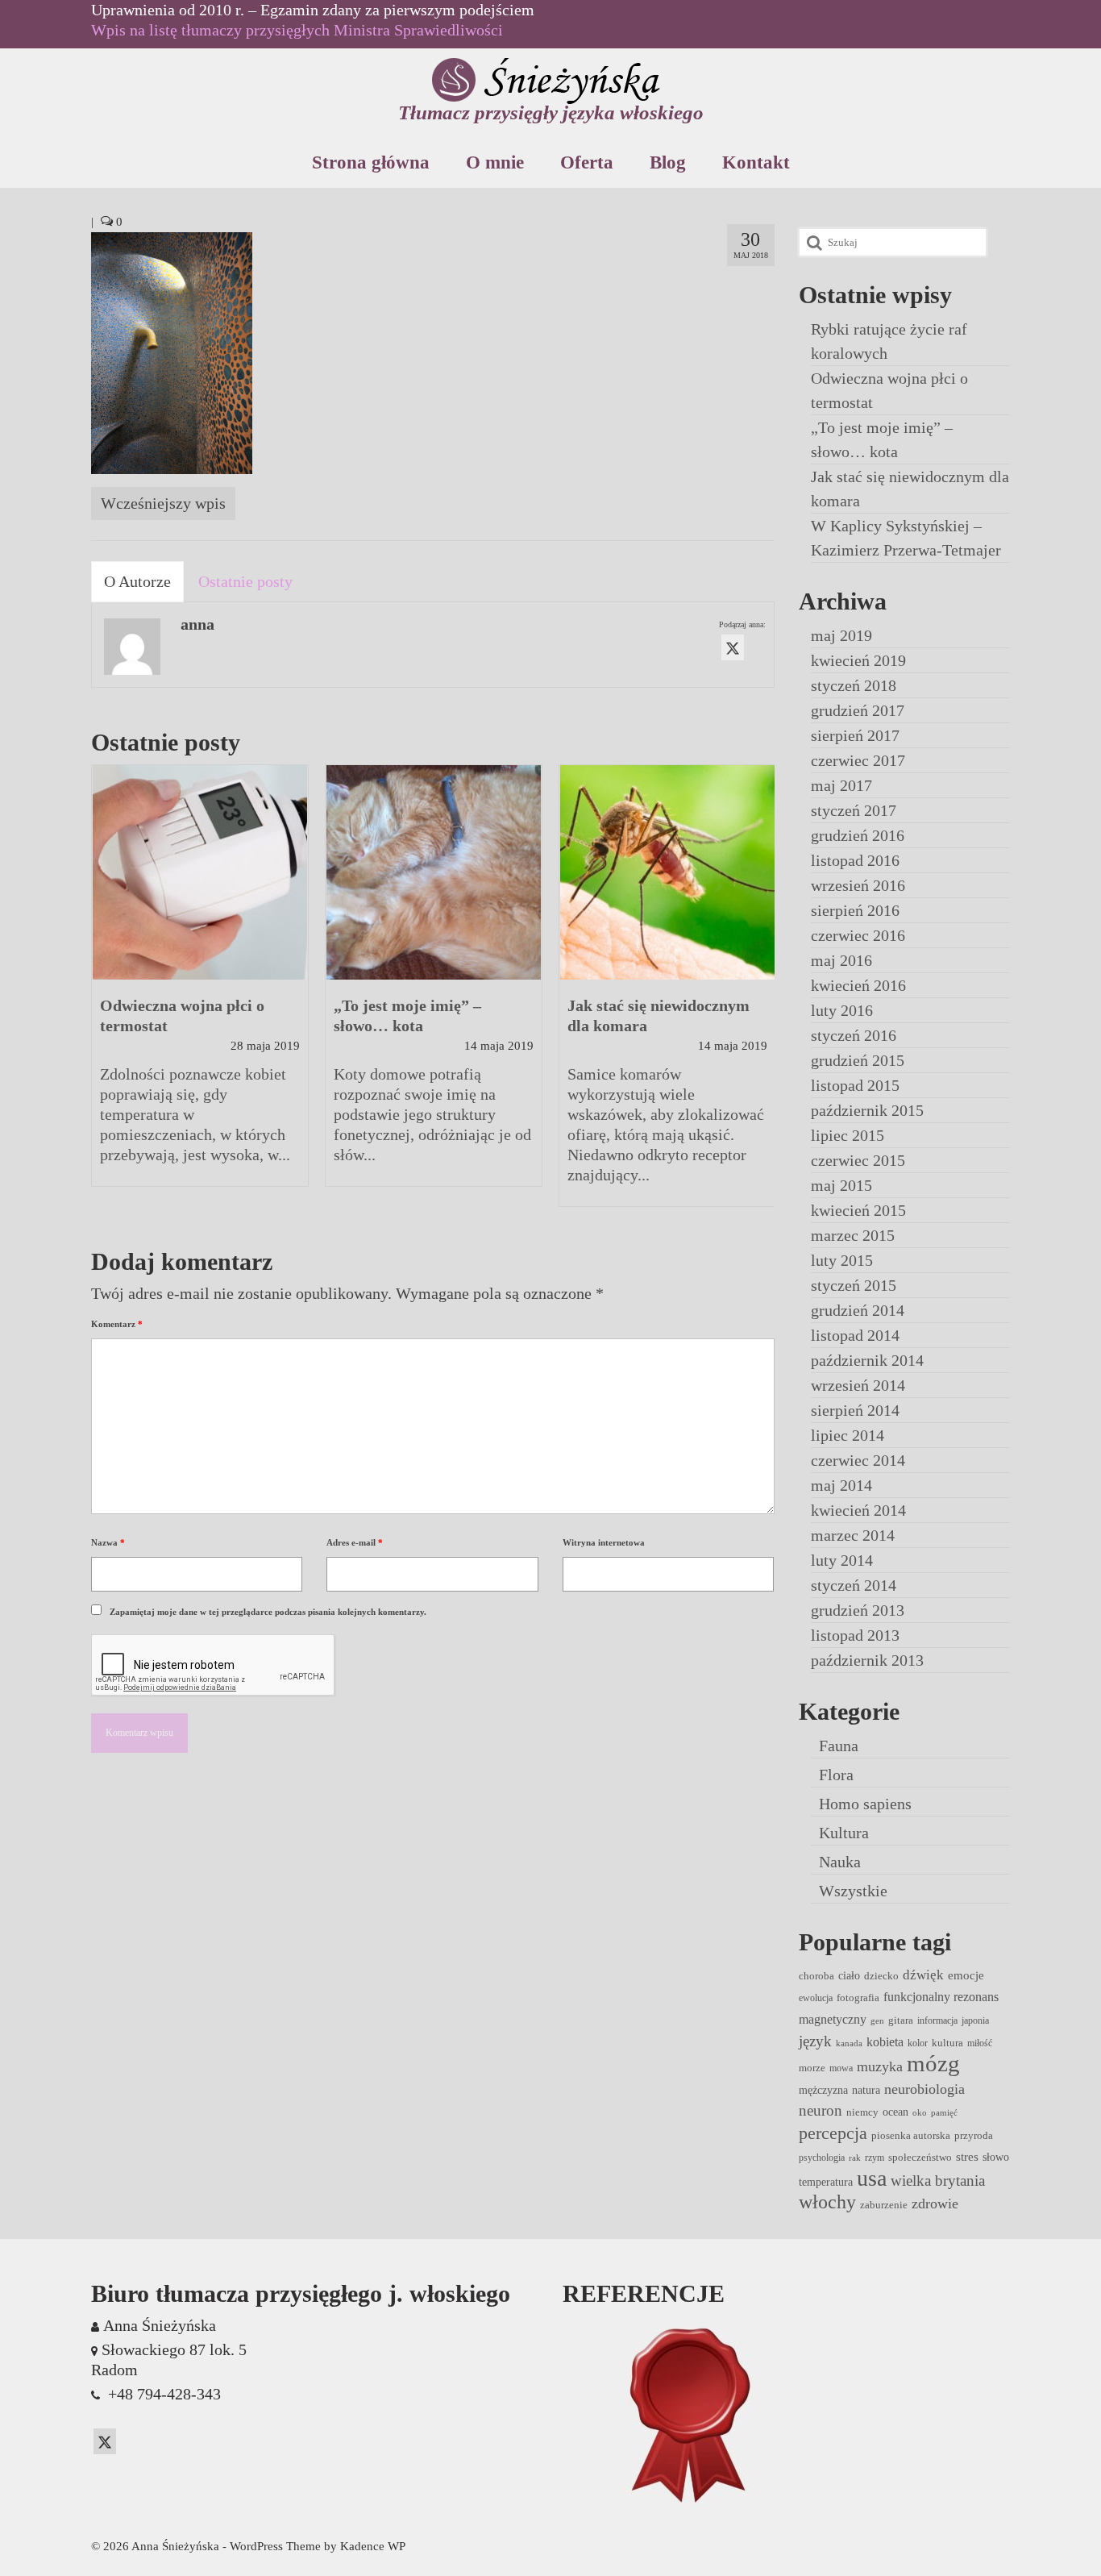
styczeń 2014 (854, 1585)
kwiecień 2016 (858, 985)
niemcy (862, 2112)
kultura (947, 2043)
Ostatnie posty (245, 581)
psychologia (822, 2158)
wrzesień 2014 (858, 1385)
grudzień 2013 (858, 1610)
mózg (933, 2063)
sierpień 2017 (855, 735)
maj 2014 (841, 1485)
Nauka (840, 1862)
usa (872, 2178)
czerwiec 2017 (858, 760)
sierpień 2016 (855, 910)
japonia (975, 2020)
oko (920, 2113)
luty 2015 (842, 1260)
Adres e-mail (355, 1542)
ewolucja (816, 1998)
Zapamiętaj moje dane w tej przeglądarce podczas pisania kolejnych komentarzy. (268, 1612)
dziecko (881, 1976)
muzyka (880, 2066)
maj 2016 (841, 960)
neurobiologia (924, 2089)
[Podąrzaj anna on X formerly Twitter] (733, 647)
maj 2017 (841, 785)
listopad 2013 (855, 1635)
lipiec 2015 (848, 1135)
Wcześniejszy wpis (163, 503)
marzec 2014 (853, 1535)
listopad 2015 (855, 1085)
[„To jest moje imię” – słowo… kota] (434, 872)
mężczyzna (823, 2090)
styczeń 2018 (854, 685)
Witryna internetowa (604, 1542)
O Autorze (137, 581)
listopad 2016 (855, 860)
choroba (816, 1976)
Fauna (839, 1746)
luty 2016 (842, 1010)
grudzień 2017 (858, 710)
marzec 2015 (853, 1235)
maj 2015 (841, 1185)
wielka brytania (938, 2181)
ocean (895, 2112)
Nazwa (108, 1542)
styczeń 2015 (854, 1285)
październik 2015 (867, 1110)
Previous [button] (105, 994)
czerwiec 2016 (858, 935)
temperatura (826, 2182)
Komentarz (117, 1324)
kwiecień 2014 (858, 1510)
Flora (836, 1775)
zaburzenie (884, 2205)
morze (812, 2068)
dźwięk (923, 1975)
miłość (980, 2043)
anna (197, 624)
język (815, 2041)
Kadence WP (373, 2546)
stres (967, 2157)
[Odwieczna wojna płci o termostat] (200, 872)
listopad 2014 (855, 1335)
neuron (821, 2110)
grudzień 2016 (858, 835)
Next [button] (760, 994)
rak (855, 2158)
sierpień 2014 (855, 1410)
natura (866, 2090)
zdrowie (935, 2204)
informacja (937, 2020)
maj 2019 (841, 635)
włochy (827, 2202)
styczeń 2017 (854, 810)
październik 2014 (867, 1360)
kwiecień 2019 (858, 660)
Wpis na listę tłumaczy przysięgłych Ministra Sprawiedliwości (297, 30)
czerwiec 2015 (858, 1160)
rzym (875, 2158)
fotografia (858, 1998)
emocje (966, 1975)
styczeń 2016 (854, 1035)
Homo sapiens (865, 1804)
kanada (849, 2043)
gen (877, 2021)
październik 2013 (867, 1660)
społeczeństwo (920, 2157)
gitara (901, 2020)
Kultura (844, 1833)
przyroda (974, 2135)
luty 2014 (842, 1560)
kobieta (885, 2042)
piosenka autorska (911, 2135)
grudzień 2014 (858, 1310)
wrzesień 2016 (858, 885)
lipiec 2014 (848, 1435)
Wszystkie (853, 1891)
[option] (200, 984)
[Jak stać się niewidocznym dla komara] (667, 872)
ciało (849, 1975)
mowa (841, 2068)
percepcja (833, 2133)
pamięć (944, 2113)
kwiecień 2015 (858, 1210)
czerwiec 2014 (858, 1460)
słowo (996, 2157)
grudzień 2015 (858, 1060)
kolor (918, 2043)
